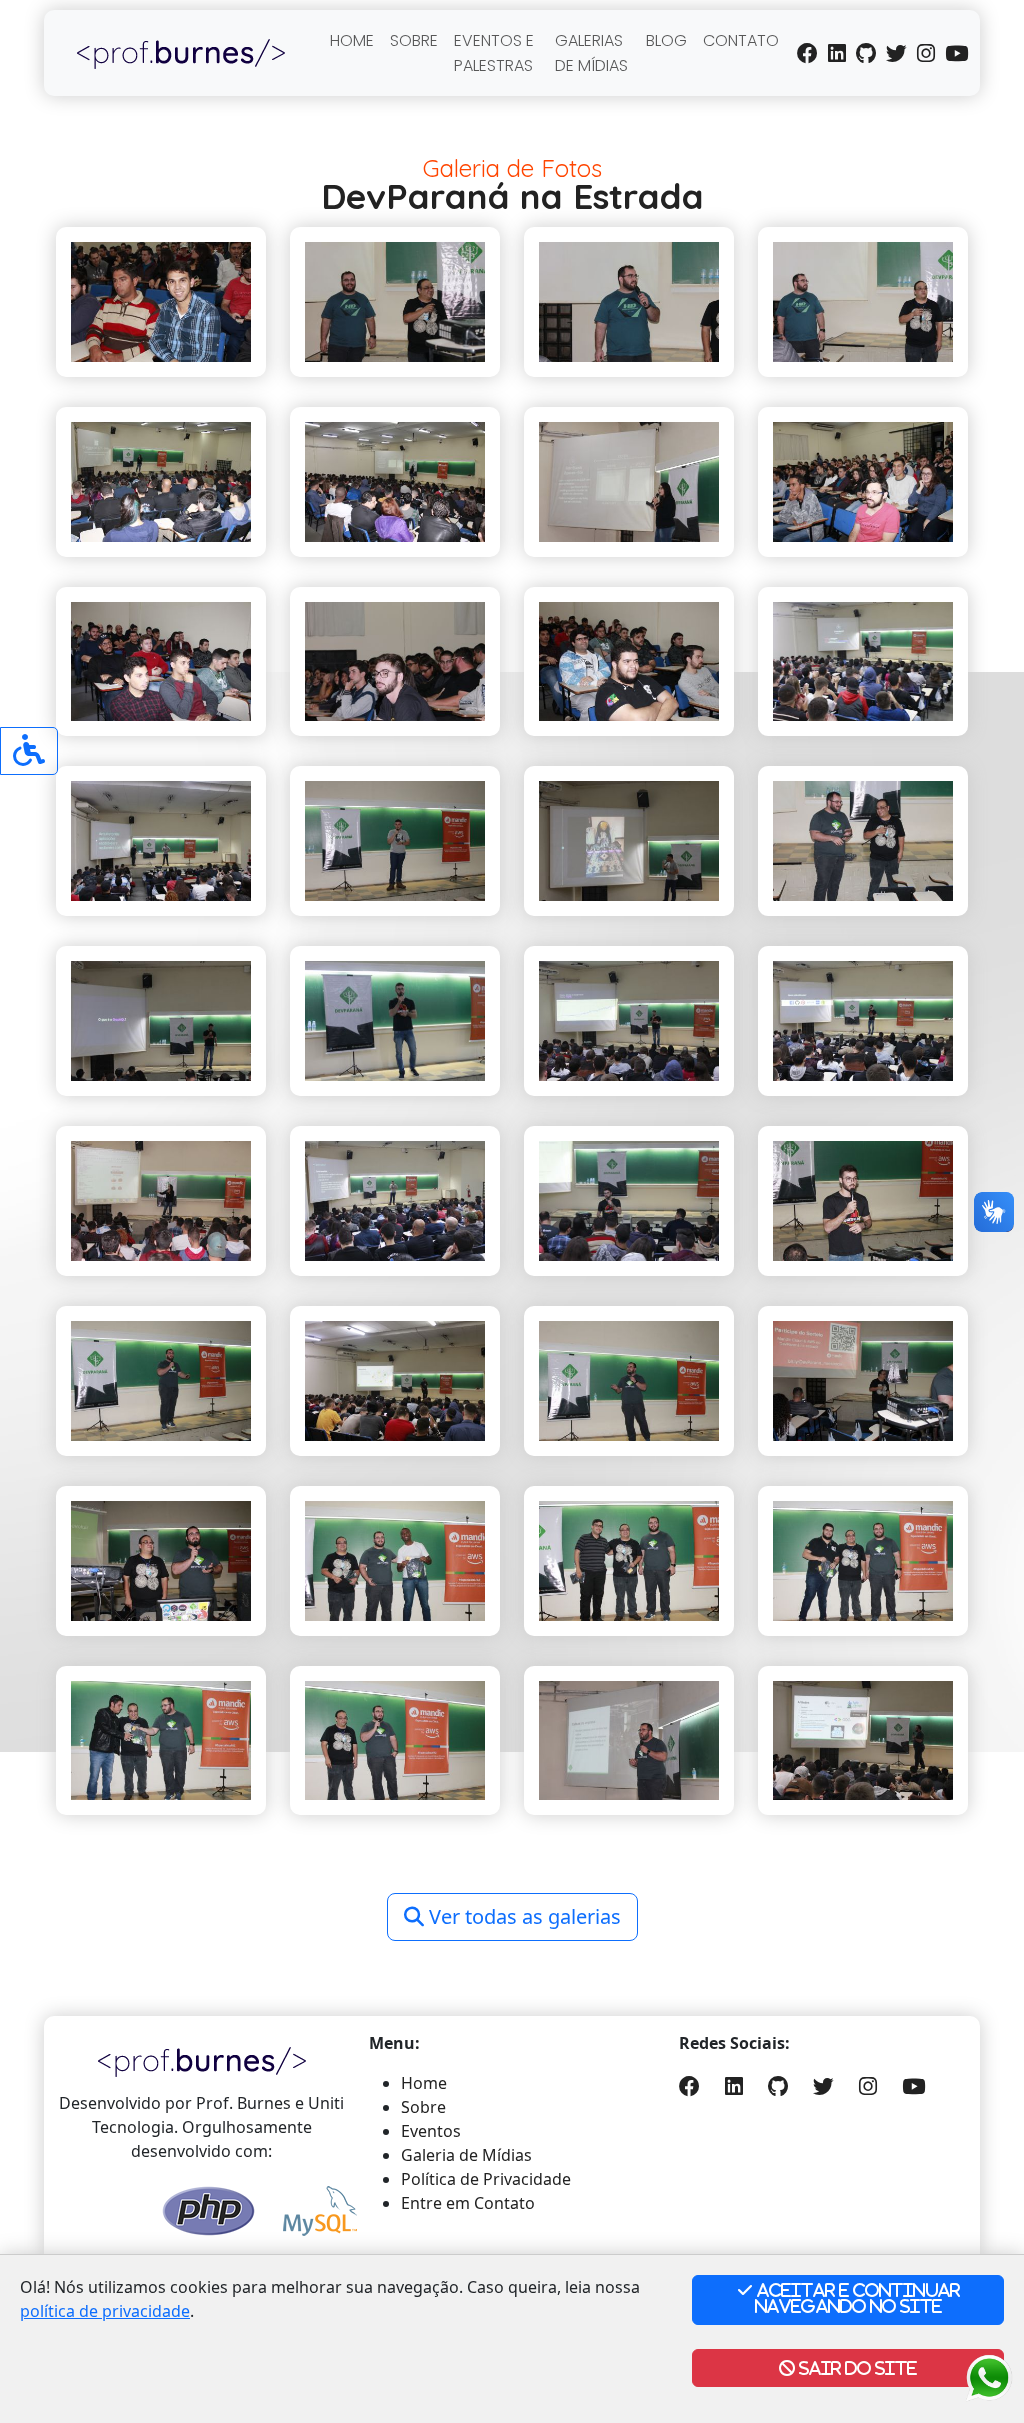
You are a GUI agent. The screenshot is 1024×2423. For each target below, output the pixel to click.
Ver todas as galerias (522, 1916)
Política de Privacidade (486, 2179)
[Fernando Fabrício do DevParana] (629, 302)
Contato (741, 40)
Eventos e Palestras (494, 53)
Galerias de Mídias (591, 53)
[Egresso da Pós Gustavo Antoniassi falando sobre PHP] (161, 841)
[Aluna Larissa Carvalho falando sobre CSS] (629, 482)
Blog (666, 40)
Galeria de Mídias (466, 2155)
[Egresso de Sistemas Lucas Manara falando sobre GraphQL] (395, 1021)
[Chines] (161, 302)
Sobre (414, 40)
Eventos (431, 2131)
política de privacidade (105, 2311)
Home (352, 40)
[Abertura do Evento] (395, 302)
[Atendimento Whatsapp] (989, 2376)
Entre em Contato (468, 2203)
